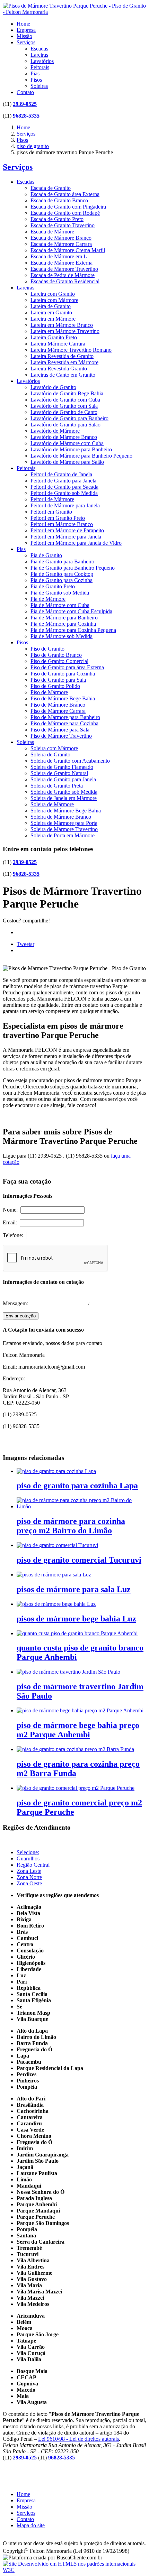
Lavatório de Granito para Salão (65, 425)
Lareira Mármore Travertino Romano (71, 350)
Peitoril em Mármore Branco (62, 524)
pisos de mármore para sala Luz (74, 1589)
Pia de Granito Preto (53, 586)
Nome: (12, 1210)
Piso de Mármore (49, 692)
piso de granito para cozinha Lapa (77, 1485)
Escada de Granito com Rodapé (65, 213)
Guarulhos (28, 1859)
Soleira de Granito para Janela (63, 779)
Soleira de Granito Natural (59, 773)
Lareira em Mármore (53, 319)
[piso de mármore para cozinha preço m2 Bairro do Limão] (81, 1506)
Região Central (33, 1865)
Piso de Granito (47, 649)
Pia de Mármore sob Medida (62, 636)
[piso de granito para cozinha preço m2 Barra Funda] (75, 1749)
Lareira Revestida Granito (59, 369)
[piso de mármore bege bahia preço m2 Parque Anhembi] (80, 1710)
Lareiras (39, 55)
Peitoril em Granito (51, 512)
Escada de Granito (51, 188)
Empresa (26, 30)
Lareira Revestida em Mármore (64, 362)
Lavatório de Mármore (55, 431)
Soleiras (39, 86)
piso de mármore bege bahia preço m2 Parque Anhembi (78, 1730)
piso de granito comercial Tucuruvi (79, 1560)
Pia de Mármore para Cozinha (63, 624)
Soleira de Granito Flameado (62, 767)
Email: (11, 1222)
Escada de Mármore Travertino (64, 269)
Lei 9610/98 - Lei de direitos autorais (78, 2439)
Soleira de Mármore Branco (61, 817)
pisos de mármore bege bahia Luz (76, 1619)
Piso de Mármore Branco (58, 705)
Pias (35, 73)
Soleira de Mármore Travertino (64, 829)
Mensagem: (17, 1303)
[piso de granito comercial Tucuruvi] (57, 1545)
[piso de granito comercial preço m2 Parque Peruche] (76, 1788)
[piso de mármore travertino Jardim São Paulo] (68, 1672)
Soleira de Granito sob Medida (64, 792)
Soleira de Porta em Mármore (63, 835)
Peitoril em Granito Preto (58, 518)
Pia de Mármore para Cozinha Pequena (73, 630)
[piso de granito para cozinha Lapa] (56, 1471)
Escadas (39, 49)
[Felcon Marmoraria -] (74, 12)
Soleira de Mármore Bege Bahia (66, 811)
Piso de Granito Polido (55, 686)
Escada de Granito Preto (57, 219)
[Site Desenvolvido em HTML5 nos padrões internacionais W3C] (74, 2570)
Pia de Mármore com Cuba (60, 605)
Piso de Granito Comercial (59, 661)
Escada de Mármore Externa (62, 263)
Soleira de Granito (50, 755)
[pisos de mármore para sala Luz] (54, 1575)
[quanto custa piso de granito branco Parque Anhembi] (77, 1633)
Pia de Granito (46, 555)
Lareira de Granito (51, 306)
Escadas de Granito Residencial (65, 281)
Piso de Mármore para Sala (60, 730)
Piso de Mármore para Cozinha (64, 723)
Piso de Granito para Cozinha (63, 674)
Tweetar (25, 944)
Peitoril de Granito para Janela (63, 481)
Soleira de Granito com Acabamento (70, 761)
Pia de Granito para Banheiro (62, 562)
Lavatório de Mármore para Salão (67, 462)
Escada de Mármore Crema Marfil (68, 250)
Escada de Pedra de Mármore (63, 275)
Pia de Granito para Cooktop (62, 574)
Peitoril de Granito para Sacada (64, 487)
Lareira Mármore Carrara (58, 344)
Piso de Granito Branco (56, 655)
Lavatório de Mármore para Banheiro (71, 449)
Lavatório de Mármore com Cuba (67, 443)
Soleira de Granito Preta (57, 786)
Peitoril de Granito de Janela (61, 474)
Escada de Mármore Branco (61, 238)
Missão (24, 36)
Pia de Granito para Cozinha (62, 580)
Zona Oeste (29, 1883)
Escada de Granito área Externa (65, 194)
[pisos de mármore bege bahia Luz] (56, 1604)
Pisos (36, 80)
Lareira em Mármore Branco (62, 325)
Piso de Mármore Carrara (58, 711)
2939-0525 (25, 104)
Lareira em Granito (51, 312)
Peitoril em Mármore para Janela (66, 537)
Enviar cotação (21, 1316)
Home (23, 24)
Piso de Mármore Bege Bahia (63, 698)
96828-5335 (26, 116)
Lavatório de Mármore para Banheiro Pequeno (81, 456)
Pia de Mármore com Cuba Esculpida (71, 611)
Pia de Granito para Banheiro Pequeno (73, 568)
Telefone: (14, 1235)
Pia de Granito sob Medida (60, 593)
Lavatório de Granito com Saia (64, 406)
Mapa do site (31, 2525)
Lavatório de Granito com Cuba (65, 400)
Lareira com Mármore (54, 300)
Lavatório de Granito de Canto (64, 412)
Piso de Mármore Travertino (61, 736)
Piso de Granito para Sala (58, 680)
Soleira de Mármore (52, 804)
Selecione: (28, 1852)
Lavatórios (42, 61)
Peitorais (40, 67)
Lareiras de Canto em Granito (63, 375)
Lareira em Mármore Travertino (65, 331)
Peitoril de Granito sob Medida (64, 493)
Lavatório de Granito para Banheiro (69, 418)
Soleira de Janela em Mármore (64, 798)
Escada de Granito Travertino (63, 225)
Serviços (26, 42)
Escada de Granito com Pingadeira (68, 207)
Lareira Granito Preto (54, 337)
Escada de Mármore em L (59, 256)
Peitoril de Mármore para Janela (65, 505)
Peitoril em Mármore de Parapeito (67, 530)
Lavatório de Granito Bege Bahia (67, 393)
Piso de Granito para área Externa (67, 667)
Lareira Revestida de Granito (62, 356)
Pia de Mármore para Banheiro (64, 618)
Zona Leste (29, 1871)
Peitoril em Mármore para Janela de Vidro (76, 543)
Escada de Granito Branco (59, 200)
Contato (25, 92)
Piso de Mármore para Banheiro (65, 717)
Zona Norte (29, 1877)
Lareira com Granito (53, 294)
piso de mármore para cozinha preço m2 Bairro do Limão (71, 1526)
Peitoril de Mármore (52, 499)
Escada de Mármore (52, 232)
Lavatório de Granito (53, 387)
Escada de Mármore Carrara (61, 244)
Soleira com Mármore (54, 748)
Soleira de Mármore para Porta (64, 823)
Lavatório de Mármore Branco (64, 437)
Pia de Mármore (48, 599)
